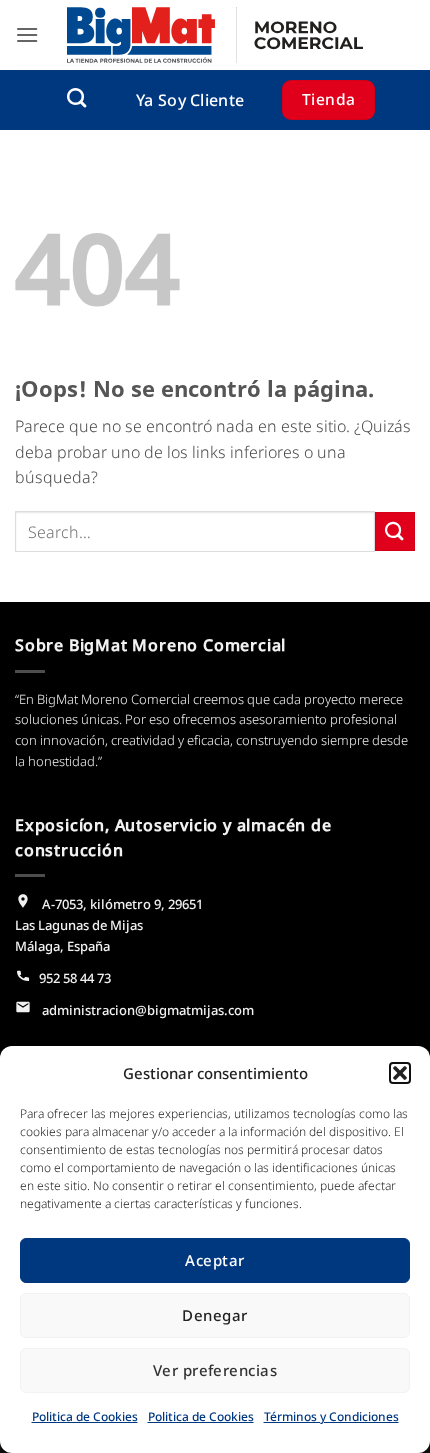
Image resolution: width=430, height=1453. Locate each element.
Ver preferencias (215, 1370)
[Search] (76, 97)
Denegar (214, 1315)
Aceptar (214, 1260)
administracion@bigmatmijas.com (146, 1010)
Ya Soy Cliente (190, 100)
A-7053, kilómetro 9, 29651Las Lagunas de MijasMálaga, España (109, 925)
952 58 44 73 (75, 978)
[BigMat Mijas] (215, 35)
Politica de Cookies (85, 1416)
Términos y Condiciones (331, 1416)
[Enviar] (395, 531)
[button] (400, 1073)
